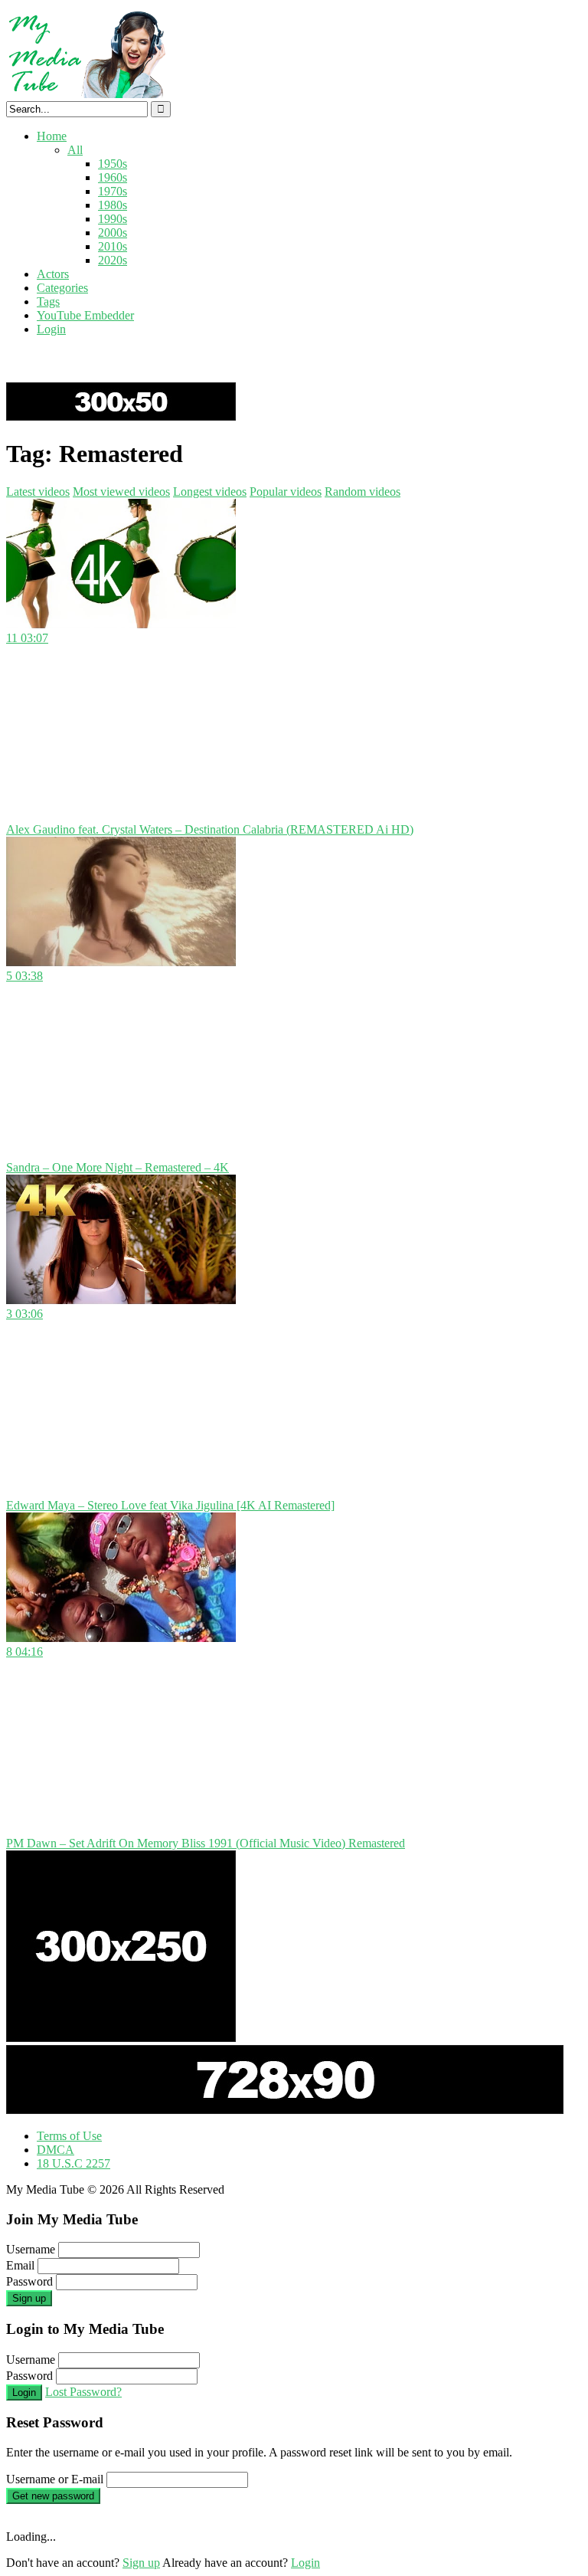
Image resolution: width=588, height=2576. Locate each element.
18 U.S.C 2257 (73, 2163)
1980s (113, 205)
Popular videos (286, 492)
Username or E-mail (55, 2479)
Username (31, 2249)
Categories (62, 288)
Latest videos (38, 492)
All (75, 150)
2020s (113, 260)
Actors (53, 274)
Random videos (363, 492)
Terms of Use (69, 2136)
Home (52, 136)
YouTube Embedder (85, 315)
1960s (113, 177)
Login (51, 329)
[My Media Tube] (86, 94)
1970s (113, 191)
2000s (113, 233)
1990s (113, 219)
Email (20, 2265)
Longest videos (210, 492)
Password (29, 2281)
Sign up (29, 2298)
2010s (113, 246)
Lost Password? (83, 2392)
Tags (48, 302)
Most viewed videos (121, 492)
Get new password (53, 2496)
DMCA (56, 2150)
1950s (113, 164)
